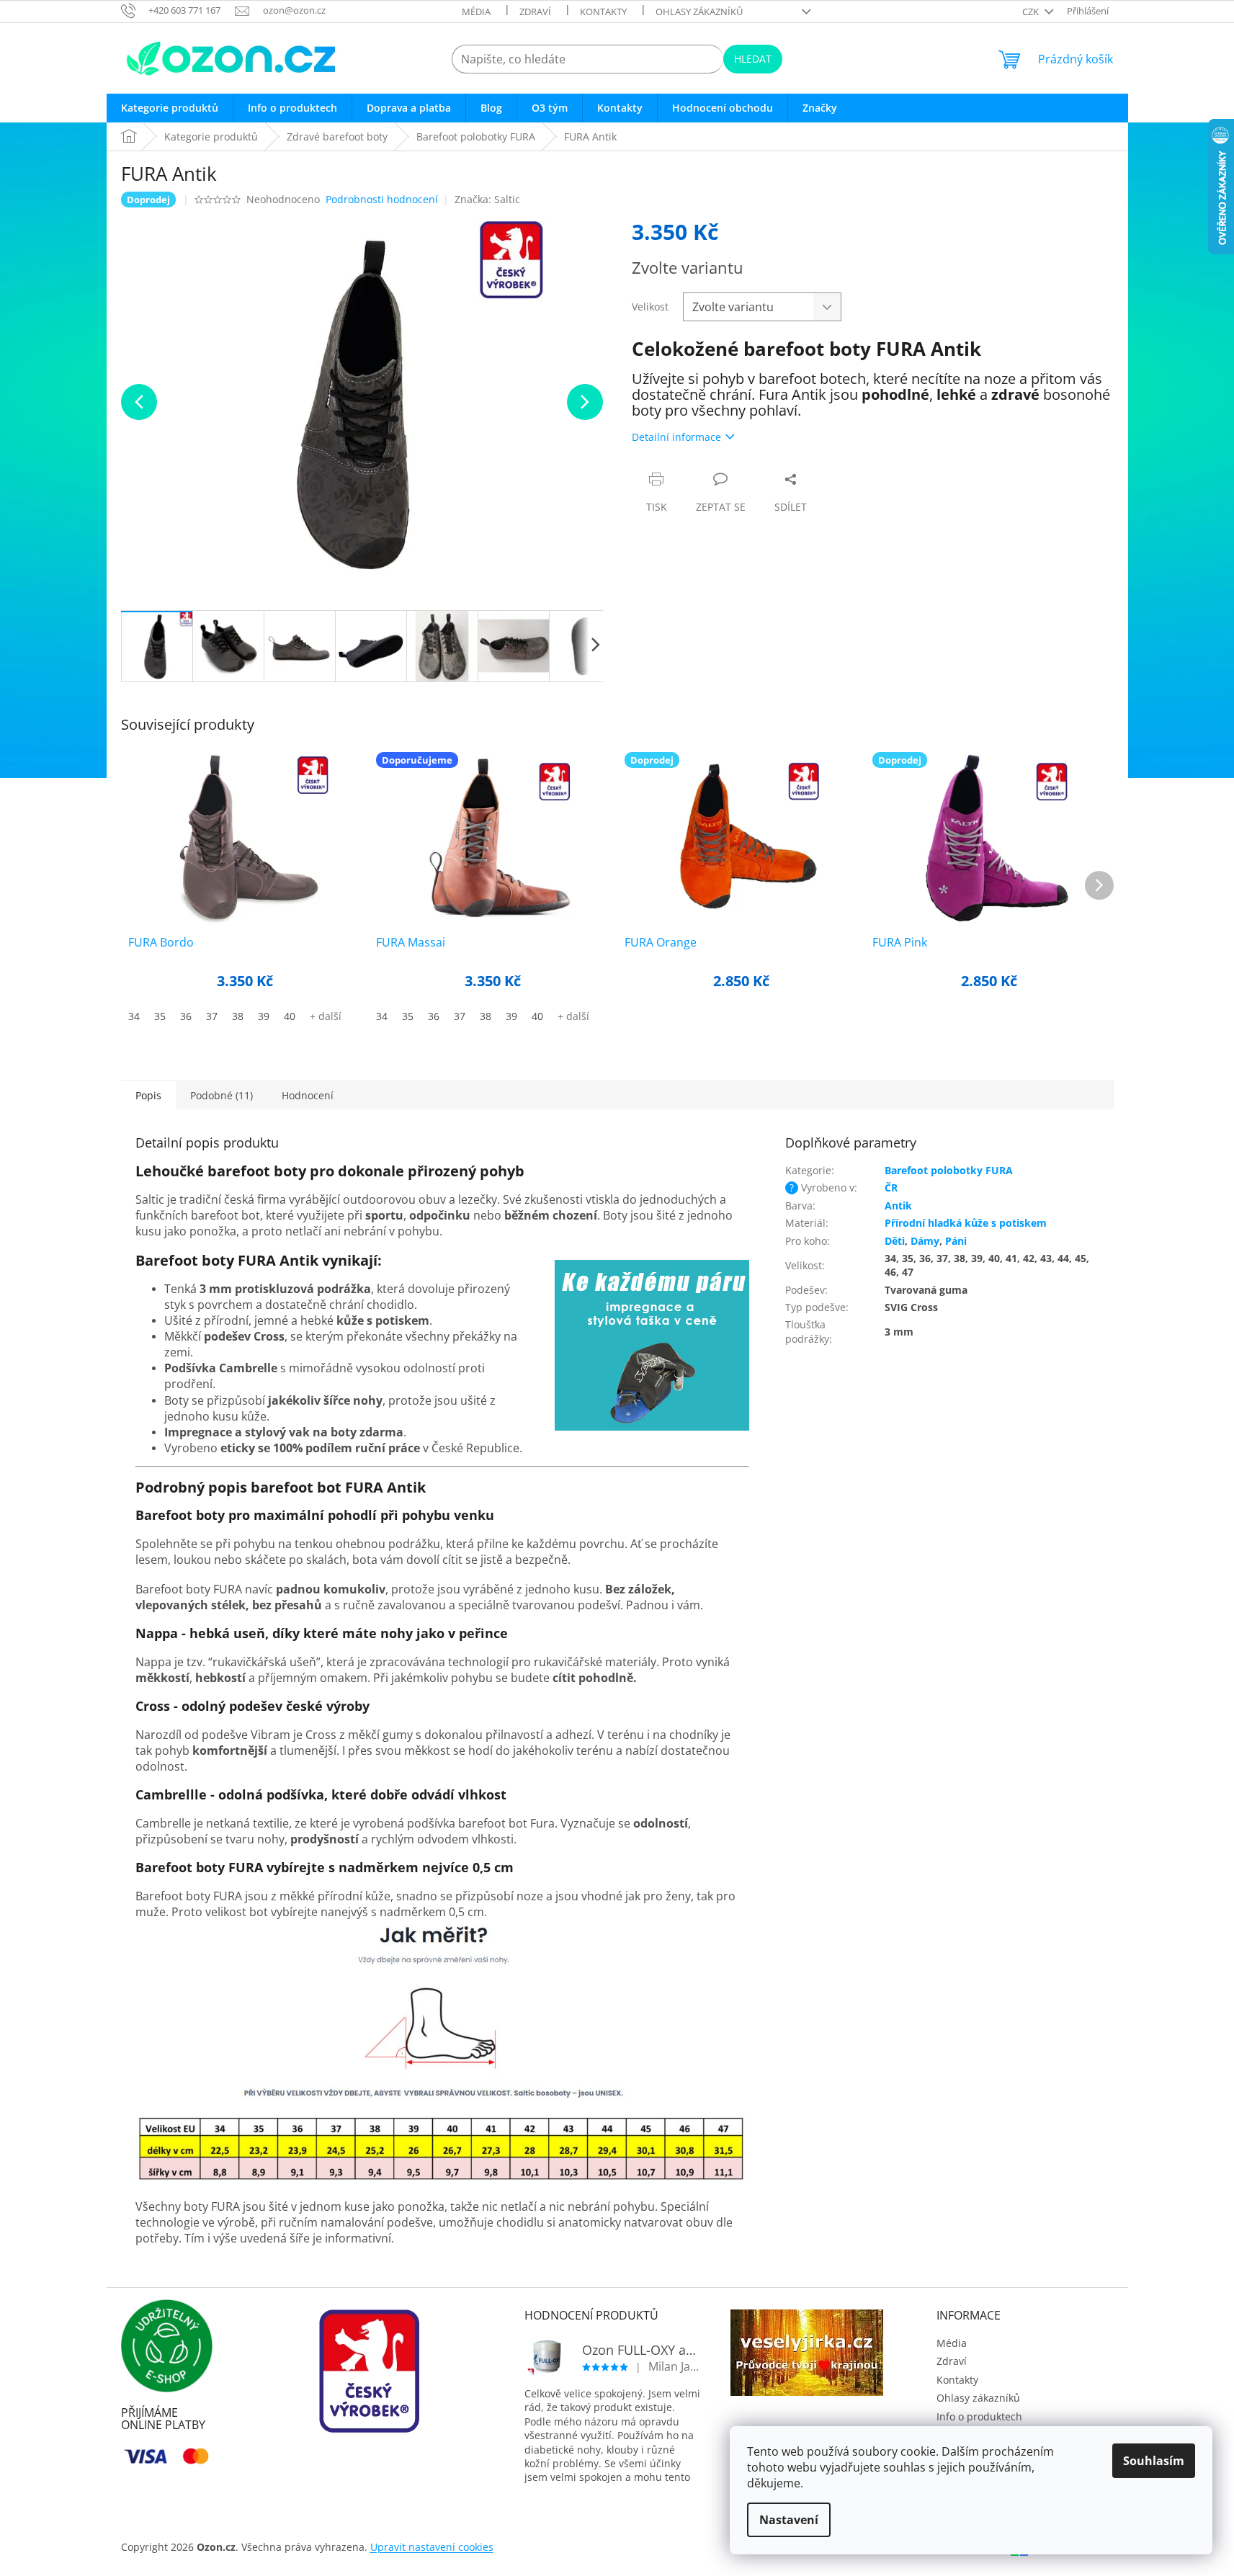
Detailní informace (676, 437)
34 (134, 1016)
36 (186, 1016)
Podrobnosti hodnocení (382, 199)
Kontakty (603, 12)
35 (160, 1016)
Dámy (925, 1241)
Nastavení (789, 2520)
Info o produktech (979, 2416)
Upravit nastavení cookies (432, 2547)
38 (238, 1016)
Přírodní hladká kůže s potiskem (966, 1223)
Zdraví (535, 12)
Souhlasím (1154, 2461)
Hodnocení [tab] (308, 1095)
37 (212, 1016)
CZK (1032, 12)
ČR (891, 1188)
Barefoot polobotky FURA (949, 1170)
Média (476, 12)
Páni (956, 1241)
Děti (895, 1241)
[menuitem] (170, 108)
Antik (898, 1206)
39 (264, 1016)
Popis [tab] (148, 1095)
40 (290, 1016)
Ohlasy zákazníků (699, 12)
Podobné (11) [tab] (222, 1095)
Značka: (487, 199)
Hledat (753, 59)
